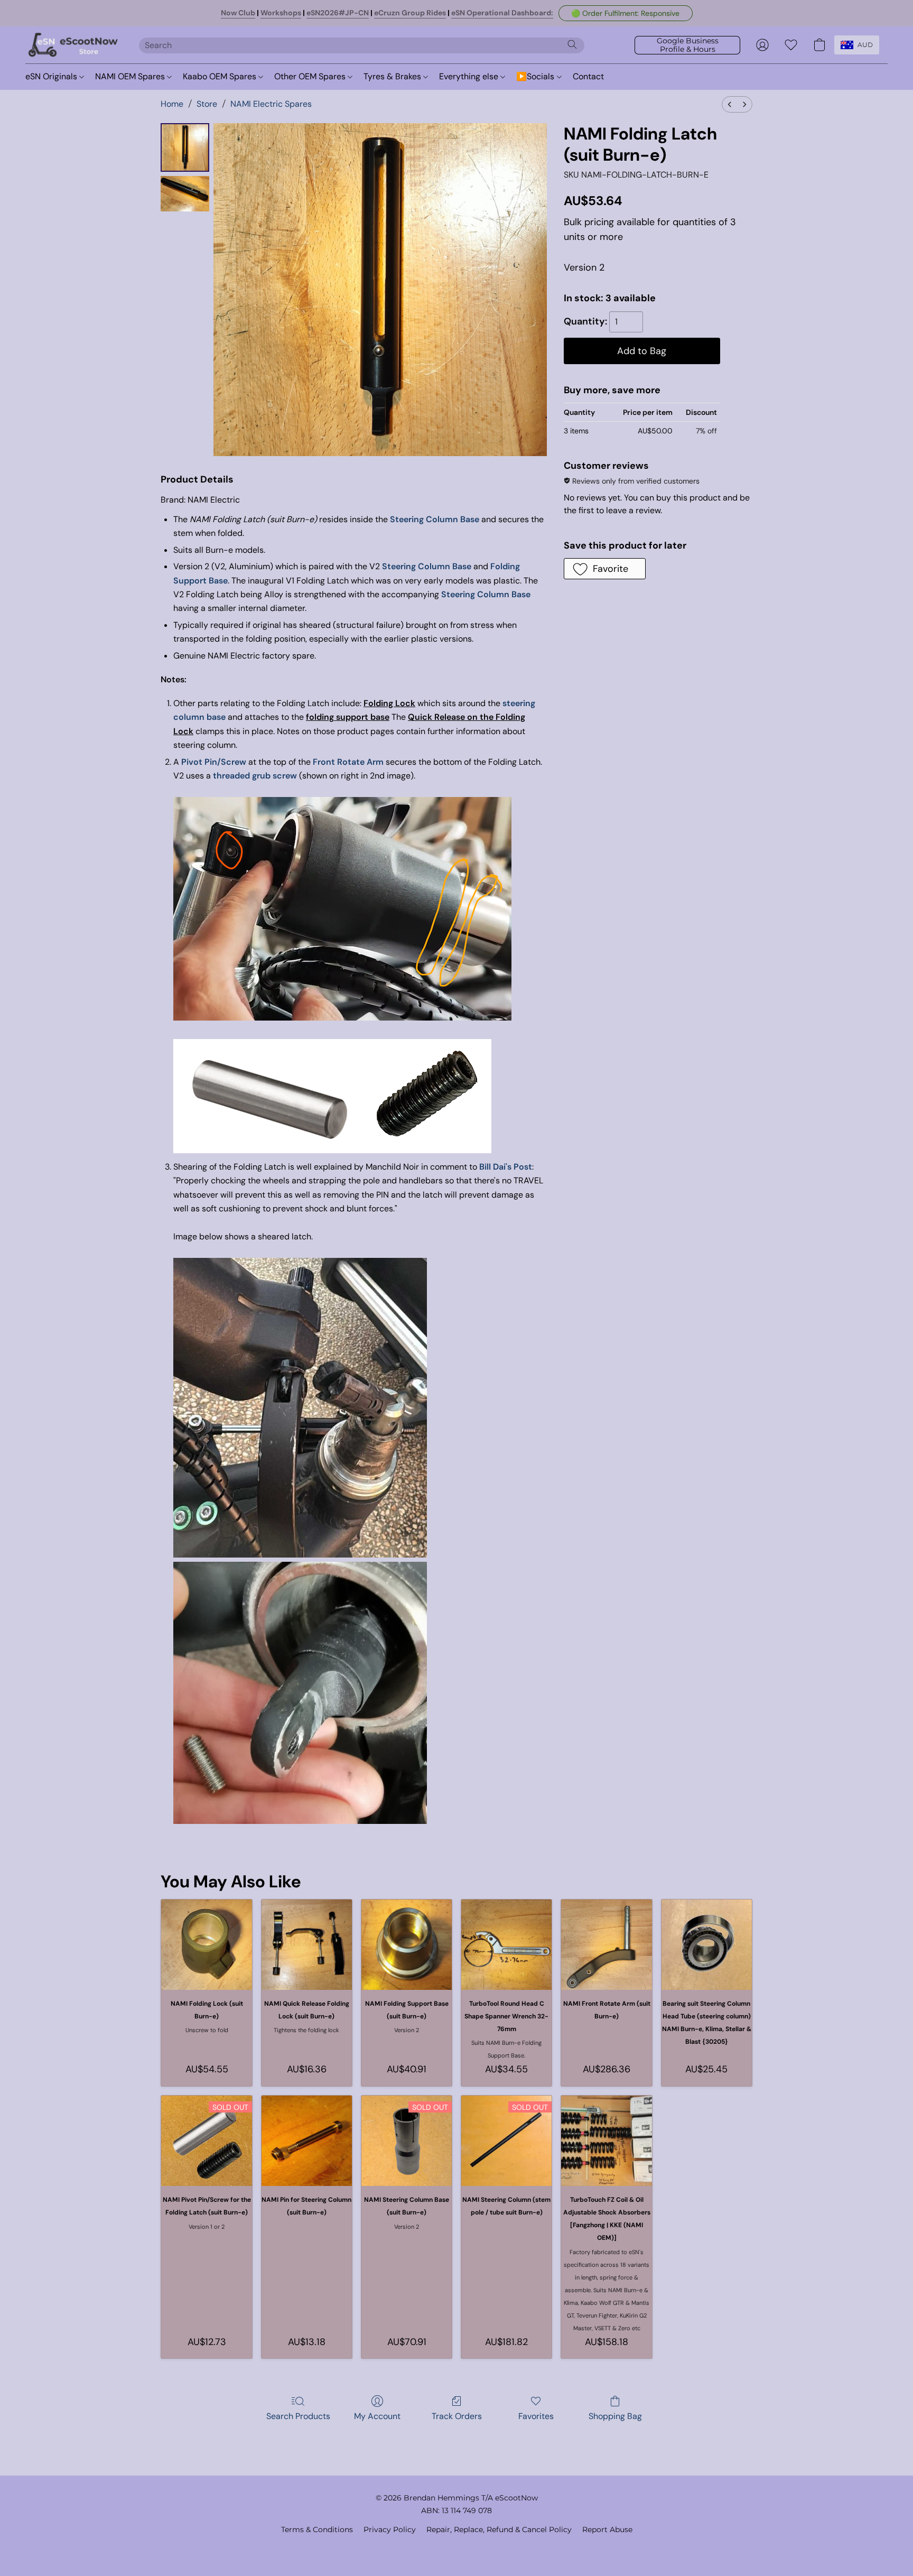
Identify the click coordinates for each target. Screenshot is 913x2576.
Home (172, 104)
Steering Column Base (435, 519)
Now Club (238, 13)
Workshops (281, 13)
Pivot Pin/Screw (214, 762)
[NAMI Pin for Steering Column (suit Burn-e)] (307, 2141)
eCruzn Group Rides (410, 13)
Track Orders (457, 2416)
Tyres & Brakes (393, 76)
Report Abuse (607, 2529)
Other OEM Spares (311, 76)
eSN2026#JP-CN (338, 13)
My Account (377, 2416)
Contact (588, 76)
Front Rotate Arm (348, 762)
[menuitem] (730, 104)
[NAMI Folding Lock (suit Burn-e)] (206, 1945)
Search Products (298, 2416)
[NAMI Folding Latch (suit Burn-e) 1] (185, 194)
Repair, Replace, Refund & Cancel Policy (499, 2529)
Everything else (470, 76)
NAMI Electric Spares (271, 104)
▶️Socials (536, 76)
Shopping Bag (615, 2416)
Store (207, 104)
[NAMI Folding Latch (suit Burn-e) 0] (185, 147)
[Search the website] (572, 44)
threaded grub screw (255, 776)
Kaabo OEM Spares (221, 76)
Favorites (536, 2416)
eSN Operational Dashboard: (502, 13)
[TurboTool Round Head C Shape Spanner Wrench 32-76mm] (506, 1945)
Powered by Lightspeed (457, 2547)
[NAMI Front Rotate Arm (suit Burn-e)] (606, 1945)
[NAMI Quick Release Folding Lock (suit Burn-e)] (307, 1945)
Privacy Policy (390, 2529)
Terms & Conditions (317, 2529)
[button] (626, 13)
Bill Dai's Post (506, 1167)
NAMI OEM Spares (131, 76)
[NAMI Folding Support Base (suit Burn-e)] (407, 1945)
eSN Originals (52, 76)
